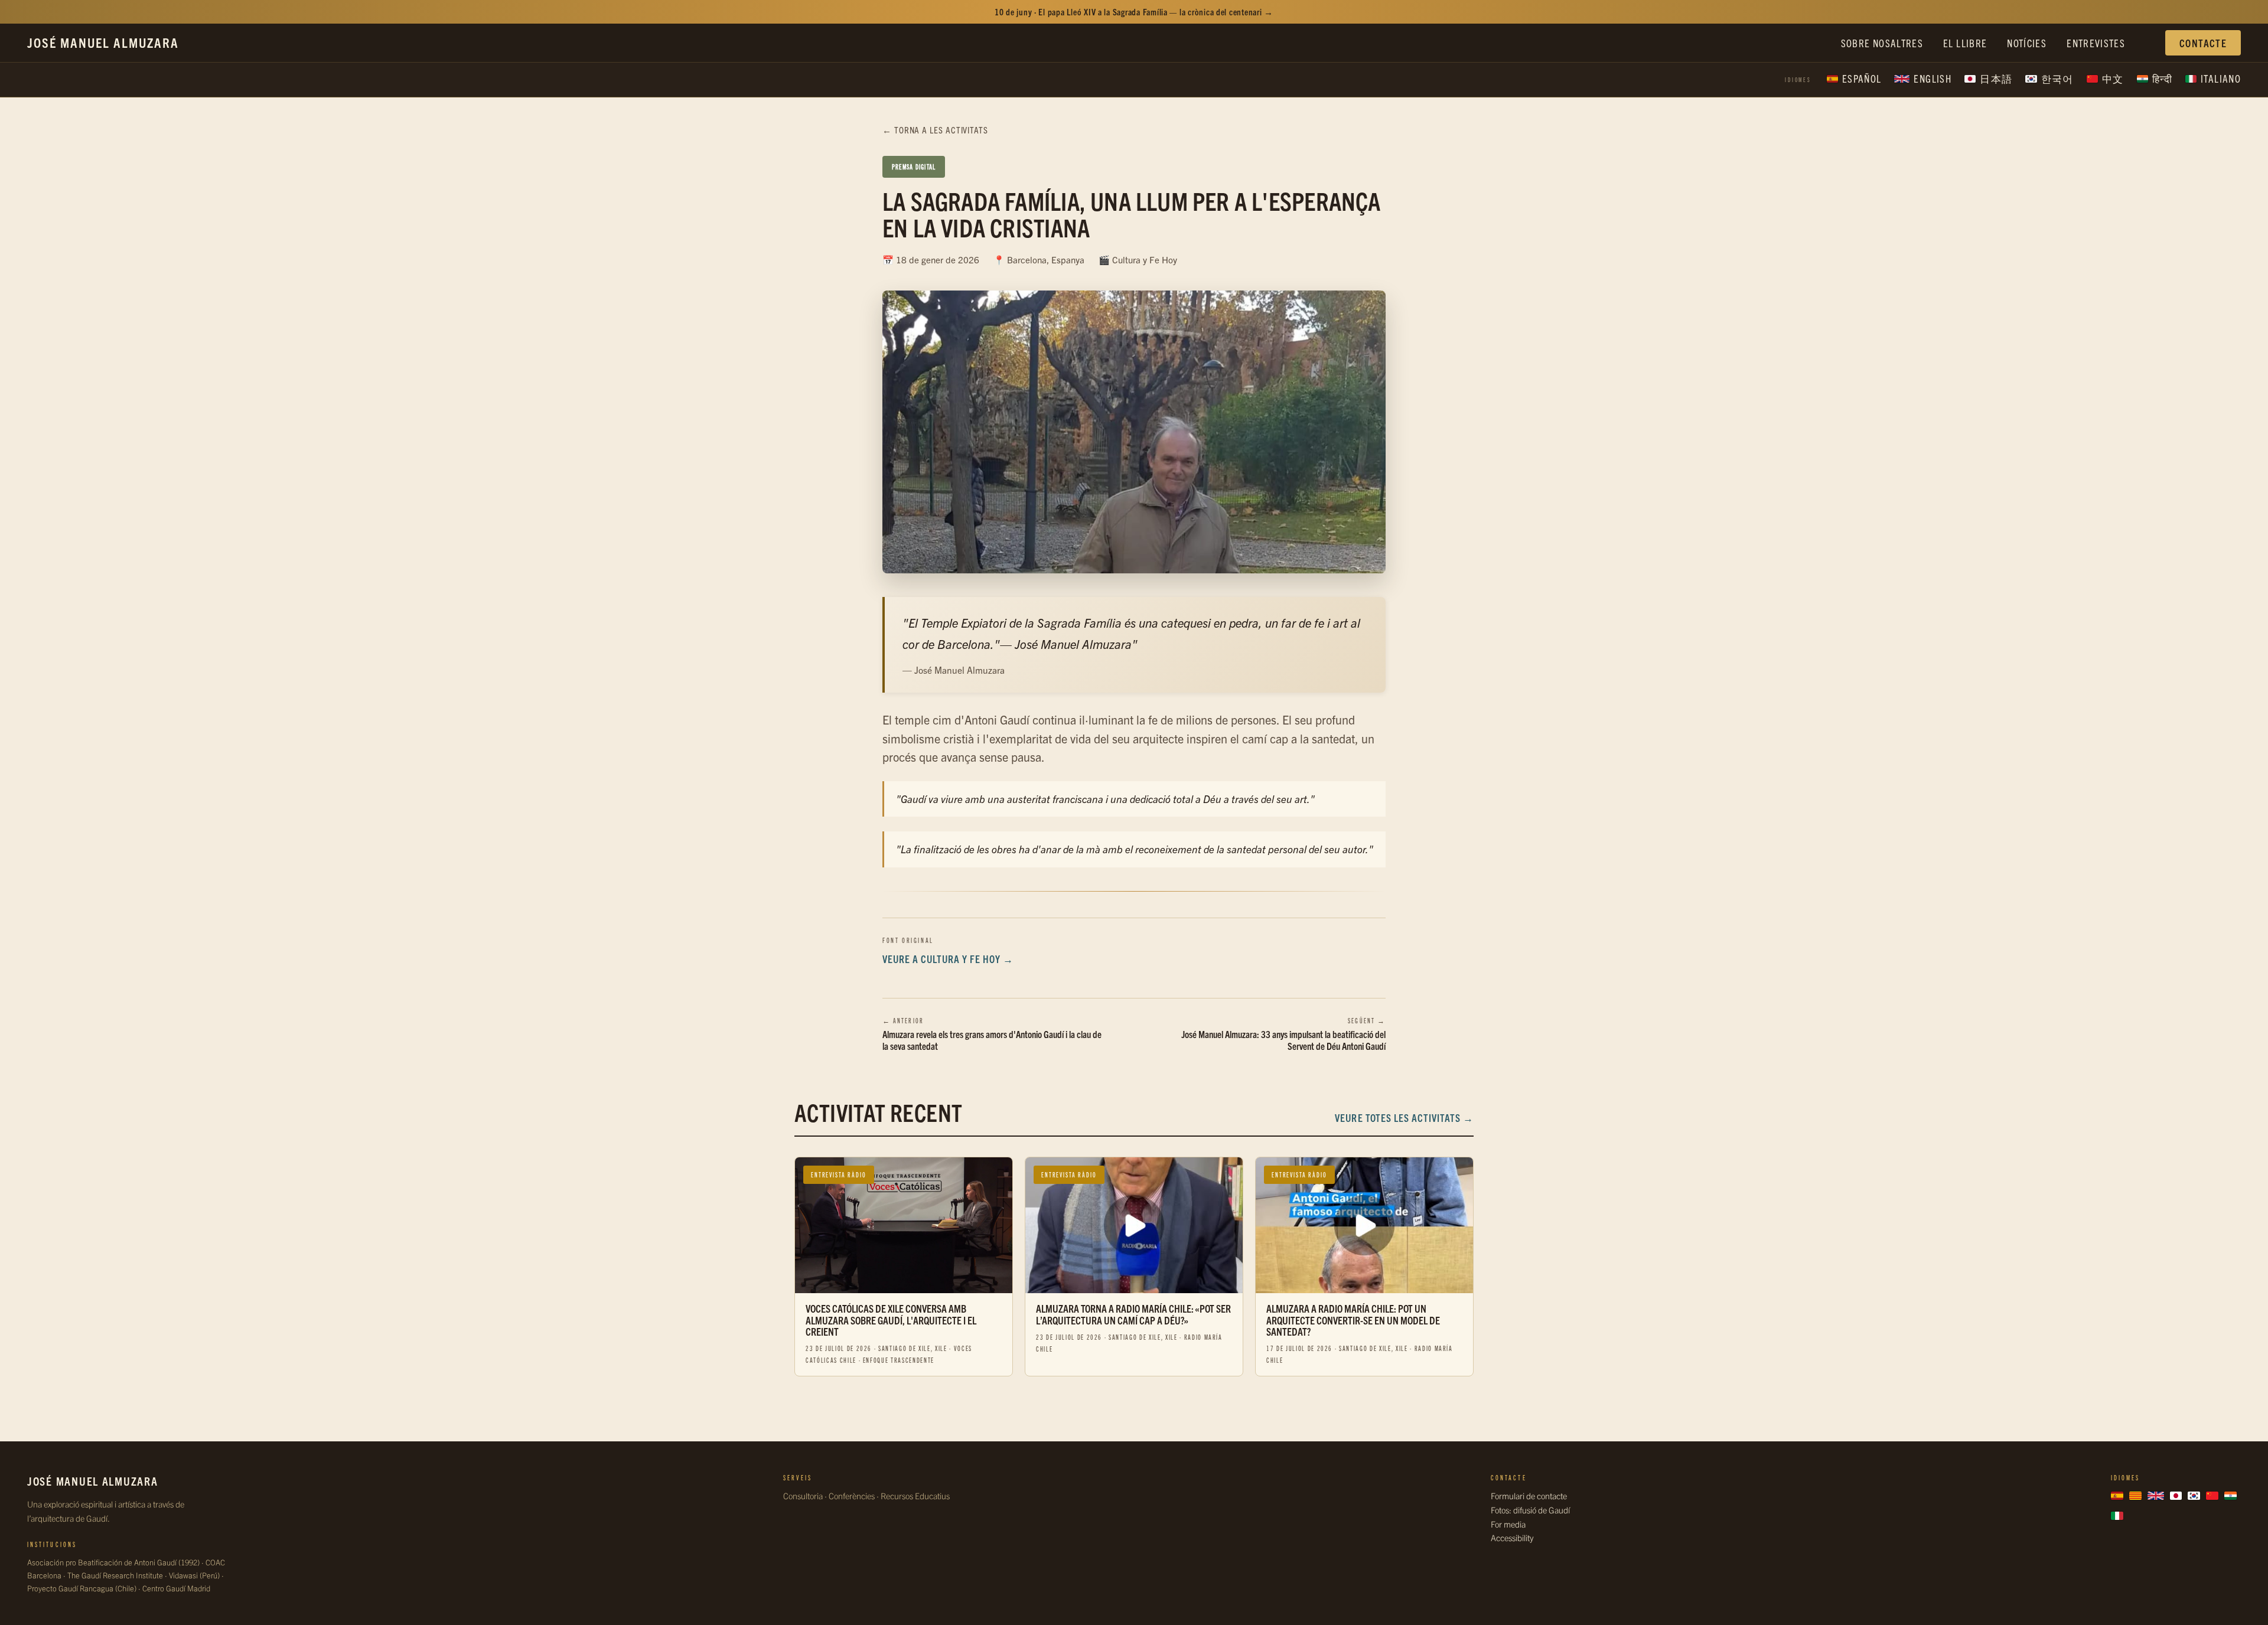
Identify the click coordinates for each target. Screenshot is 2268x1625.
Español (1862, 78)
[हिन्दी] (2230, 1496)
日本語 (1996, 78)
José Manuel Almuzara (103, 42)
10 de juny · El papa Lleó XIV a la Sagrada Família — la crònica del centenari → (1134, 12)
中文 (2113, 78)
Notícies (2027, 43)
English (1933, 78)
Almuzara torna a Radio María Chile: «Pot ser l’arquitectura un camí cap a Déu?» (1133, 1314)
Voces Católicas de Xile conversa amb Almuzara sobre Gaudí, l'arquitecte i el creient (891, 1320)
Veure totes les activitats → (1404, 1117)
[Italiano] (2117, 1516)
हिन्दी (2162, 78)
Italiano (2221, 78)
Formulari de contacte (1529, 1496)
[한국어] (2194, 1496)
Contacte (2203, 43)
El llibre (1965, 43)
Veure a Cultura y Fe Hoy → (948, 959)
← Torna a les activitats (935, 130)
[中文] (2212, 1496)
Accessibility (1512, 1538)
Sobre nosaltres (1882, 43)
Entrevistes (2096, 43)
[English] (2156, 1496)
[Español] (2117, 1496)
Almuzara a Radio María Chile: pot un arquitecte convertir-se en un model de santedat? (1353, 1320)
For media (1508, 1524)
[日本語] (2176, 1496)
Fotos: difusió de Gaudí (1530, 1510)
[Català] (2135, 1496)
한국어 (2057, 78)
